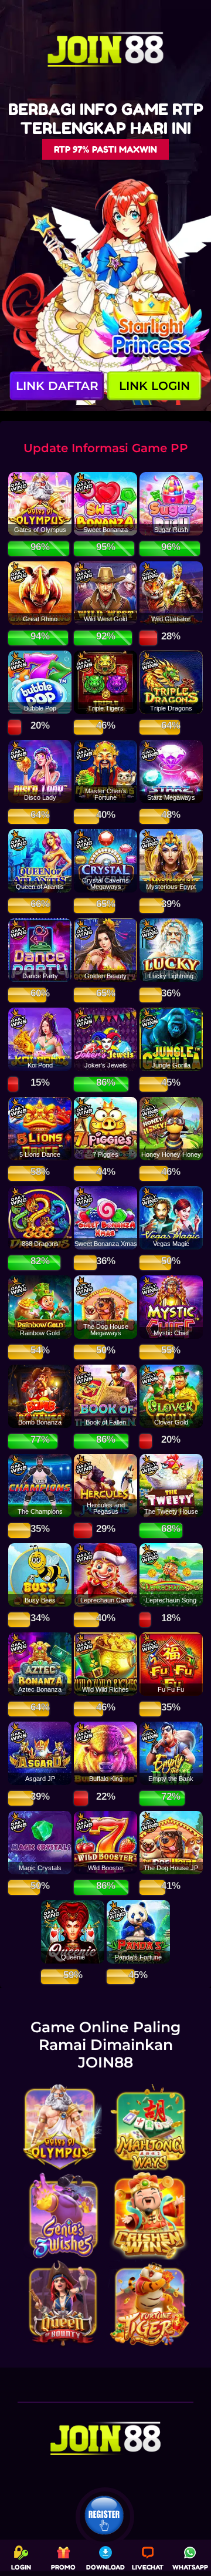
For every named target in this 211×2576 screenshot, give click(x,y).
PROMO (63, 2567)
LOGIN (21, 2567)
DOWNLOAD (105, 2567)
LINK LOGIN (154, 386)
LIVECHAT (148, 2567)
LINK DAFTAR (57, 386)
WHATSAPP (190, 2567)
